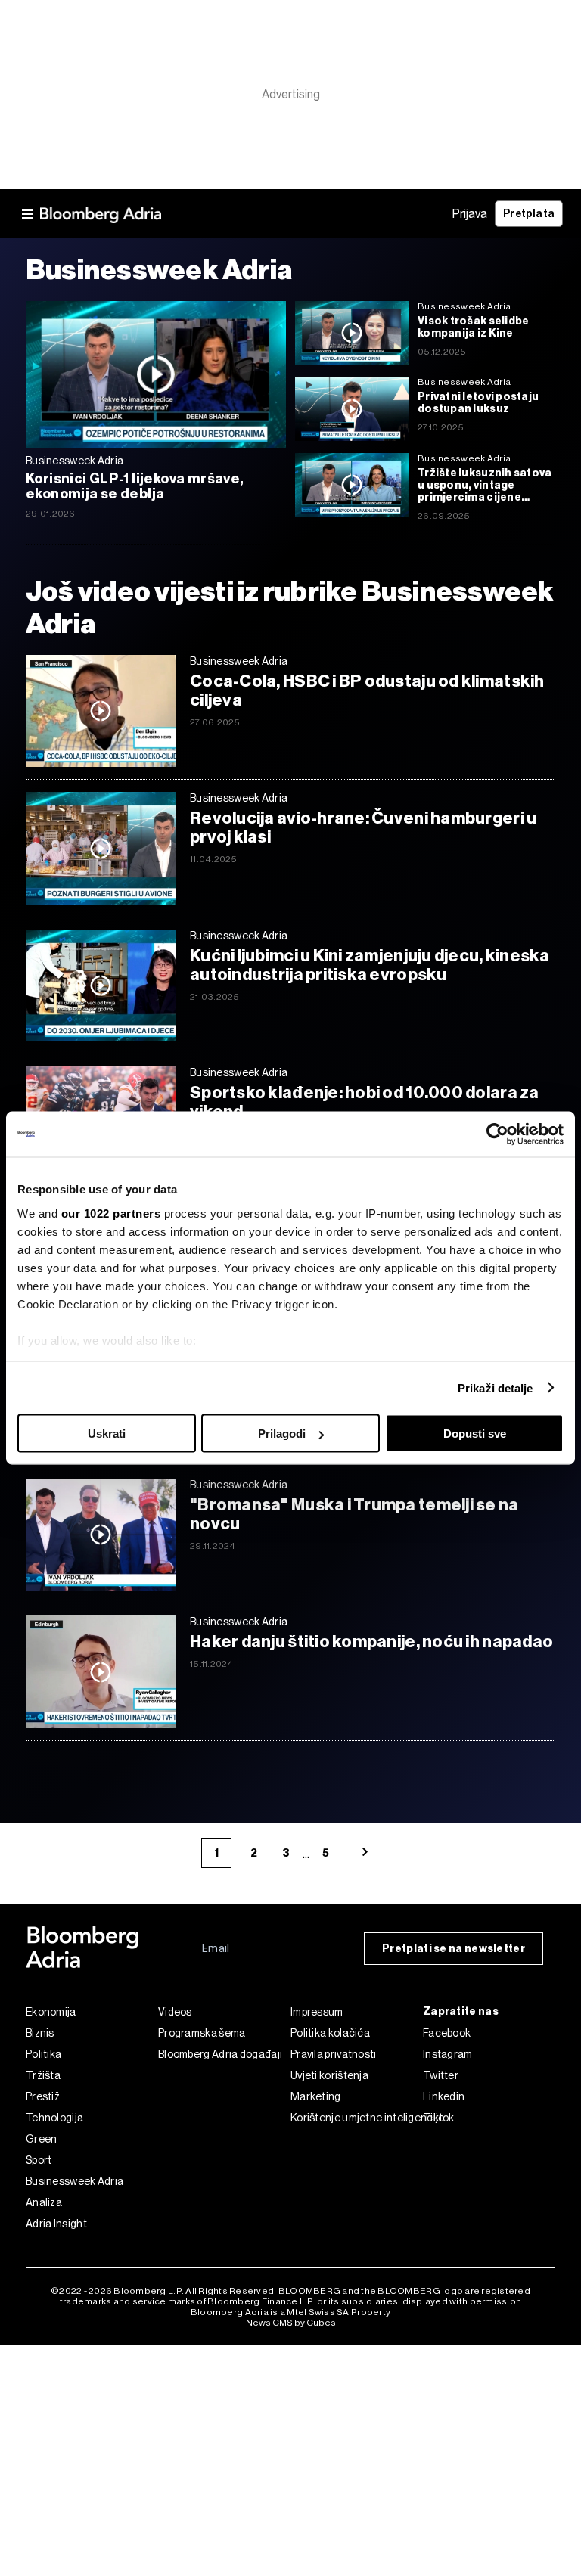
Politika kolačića (330, 2033)
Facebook (447, 2033)
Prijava (470, 214)
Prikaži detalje (496, 1387)
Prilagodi (282, 1434)
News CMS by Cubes (291, 2323)
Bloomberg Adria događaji (220, 2054)
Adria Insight (56, 2224)
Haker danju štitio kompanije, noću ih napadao (371, 1642)
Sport (39, 2160)
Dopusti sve (475, 1434)
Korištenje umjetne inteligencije (357, 2118)
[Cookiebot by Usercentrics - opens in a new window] (497, 1134)
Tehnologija (54, 2118)
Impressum (317, 2012)
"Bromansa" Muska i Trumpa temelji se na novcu (354, 1514)
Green (42, 2139)
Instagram (448, 2054)
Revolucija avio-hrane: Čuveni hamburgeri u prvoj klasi (363, 827)
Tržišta (43, 2075)
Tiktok (439, 2118)
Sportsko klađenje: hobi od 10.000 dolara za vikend (365, 1102)
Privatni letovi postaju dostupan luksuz (478, 403)
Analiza (44, 2202)
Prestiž (43, 2096)
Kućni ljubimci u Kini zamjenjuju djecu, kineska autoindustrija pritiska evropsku (370, 965)
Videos (175, 2012)
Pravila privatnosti (334, 2054)
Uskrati (107, 1434)
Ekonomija (51, 2012)
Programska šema (202, 2033)
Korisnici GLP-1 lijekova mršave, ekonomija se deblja (135, 486)
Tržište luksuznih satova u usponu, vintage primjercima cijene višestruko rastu (485, 486)
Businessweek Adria (75, 2181)
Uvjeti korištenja (329, 2075)
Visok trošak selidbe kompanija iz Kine (473, 327)
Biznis (40, 2033)
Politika (43, 2054)
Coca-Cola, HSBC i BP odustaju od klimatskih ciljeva (367, 691)
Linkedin (444, 2096)
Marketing (316, 2096)
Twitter (441, 2075)
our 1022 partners (111, 1213)
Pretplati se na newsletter (454, 1949)
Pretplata (529, 214)
